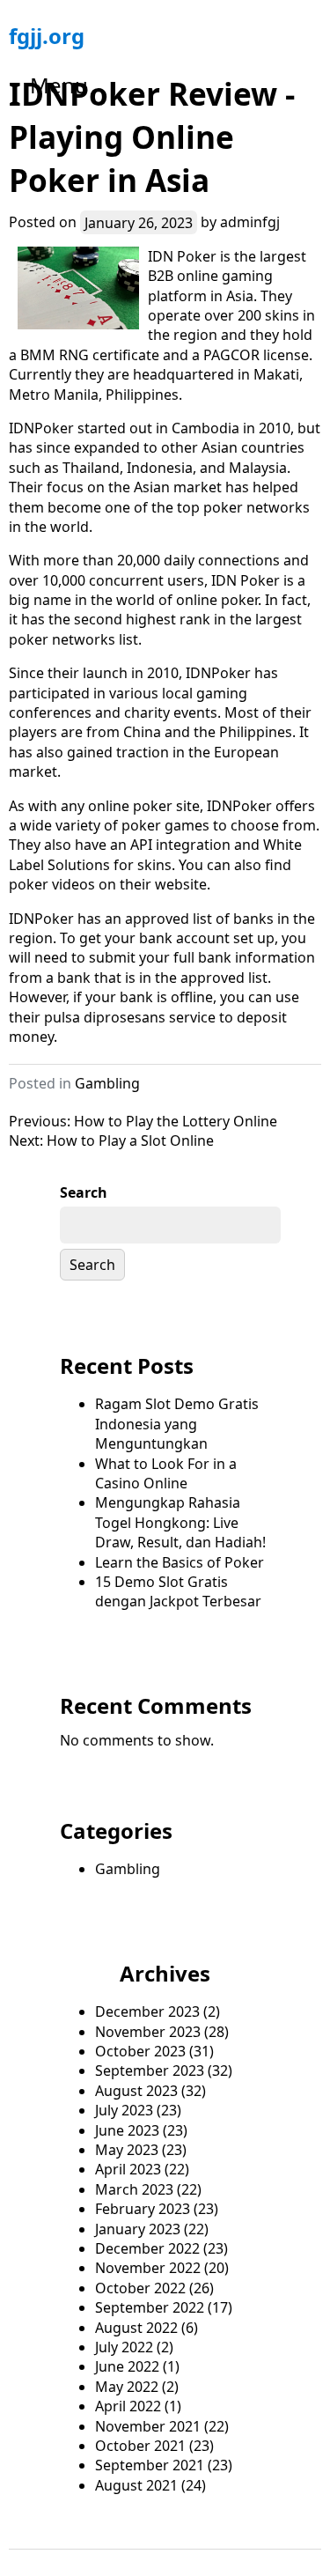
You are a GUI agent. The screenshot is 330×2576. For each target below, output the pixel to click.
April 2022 (128, 2406)
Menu (59, 85)
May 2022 (127, 2387)
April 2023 (128, 2169)
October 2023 (140, 2051)
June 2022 (127, 2366)
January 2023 (138, 2229)
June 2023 (127, 2130)
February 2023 (143, 2209)
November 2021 (148, 2426)
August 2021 (136, 2485)
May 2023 (127, 2150)
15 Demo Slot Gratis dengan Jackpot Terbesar (178, 1591)
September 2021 (150, 2465)
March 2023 (134, 2189)
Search (84, 1192)
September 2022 (150, 2307)
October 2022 (140, 2288)
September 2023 (150, 2070)
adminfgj (250, 222)
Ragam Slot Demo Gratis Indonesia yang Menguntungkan (177, 1424)
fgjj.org (47, 36)
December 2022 (147, 2248)
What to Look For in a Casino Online (166, 1473)
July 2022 (124, 2347)
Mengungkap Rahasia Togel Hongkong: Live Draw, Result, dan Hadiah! (180, 1522)
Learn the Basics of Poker (180, 1562)
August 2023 (136, 2091)
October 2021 (140, 2446)
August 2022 (136, 2328)
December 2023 (147, 2011)
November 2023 (148, 2032)
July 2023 (124, 2110)
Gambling (107, 1083)
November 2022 (148, 2268)
